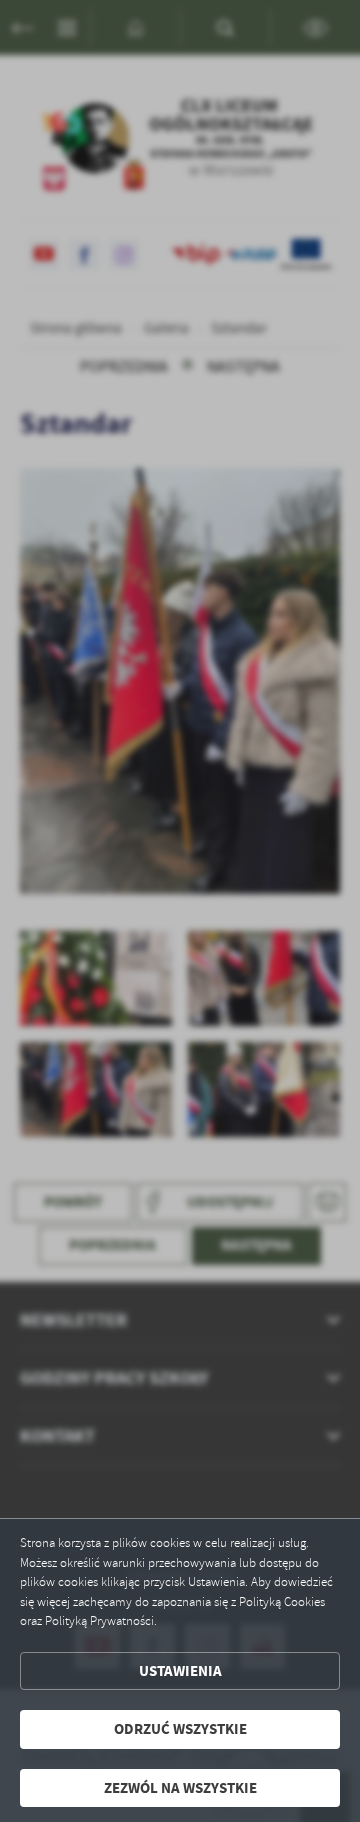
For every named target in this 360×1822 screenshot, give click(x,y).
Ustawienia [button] (180, 1671)
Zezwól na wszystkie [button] (180, 1788)
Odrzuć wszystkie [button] (180, 1729)
